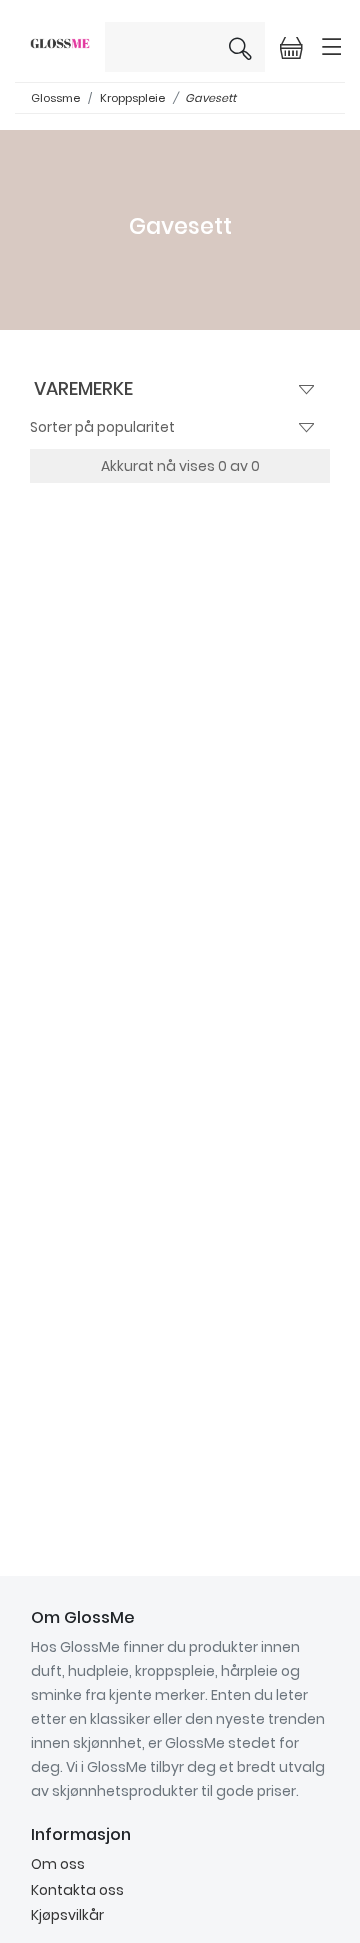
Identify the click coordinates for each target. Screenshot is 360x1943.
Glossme (55, 98)
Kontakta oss (77, 1890)
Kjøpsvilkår (67, 1915)
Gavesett (210, 98)
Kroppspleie (132, 98)
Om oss (58, 1864)
